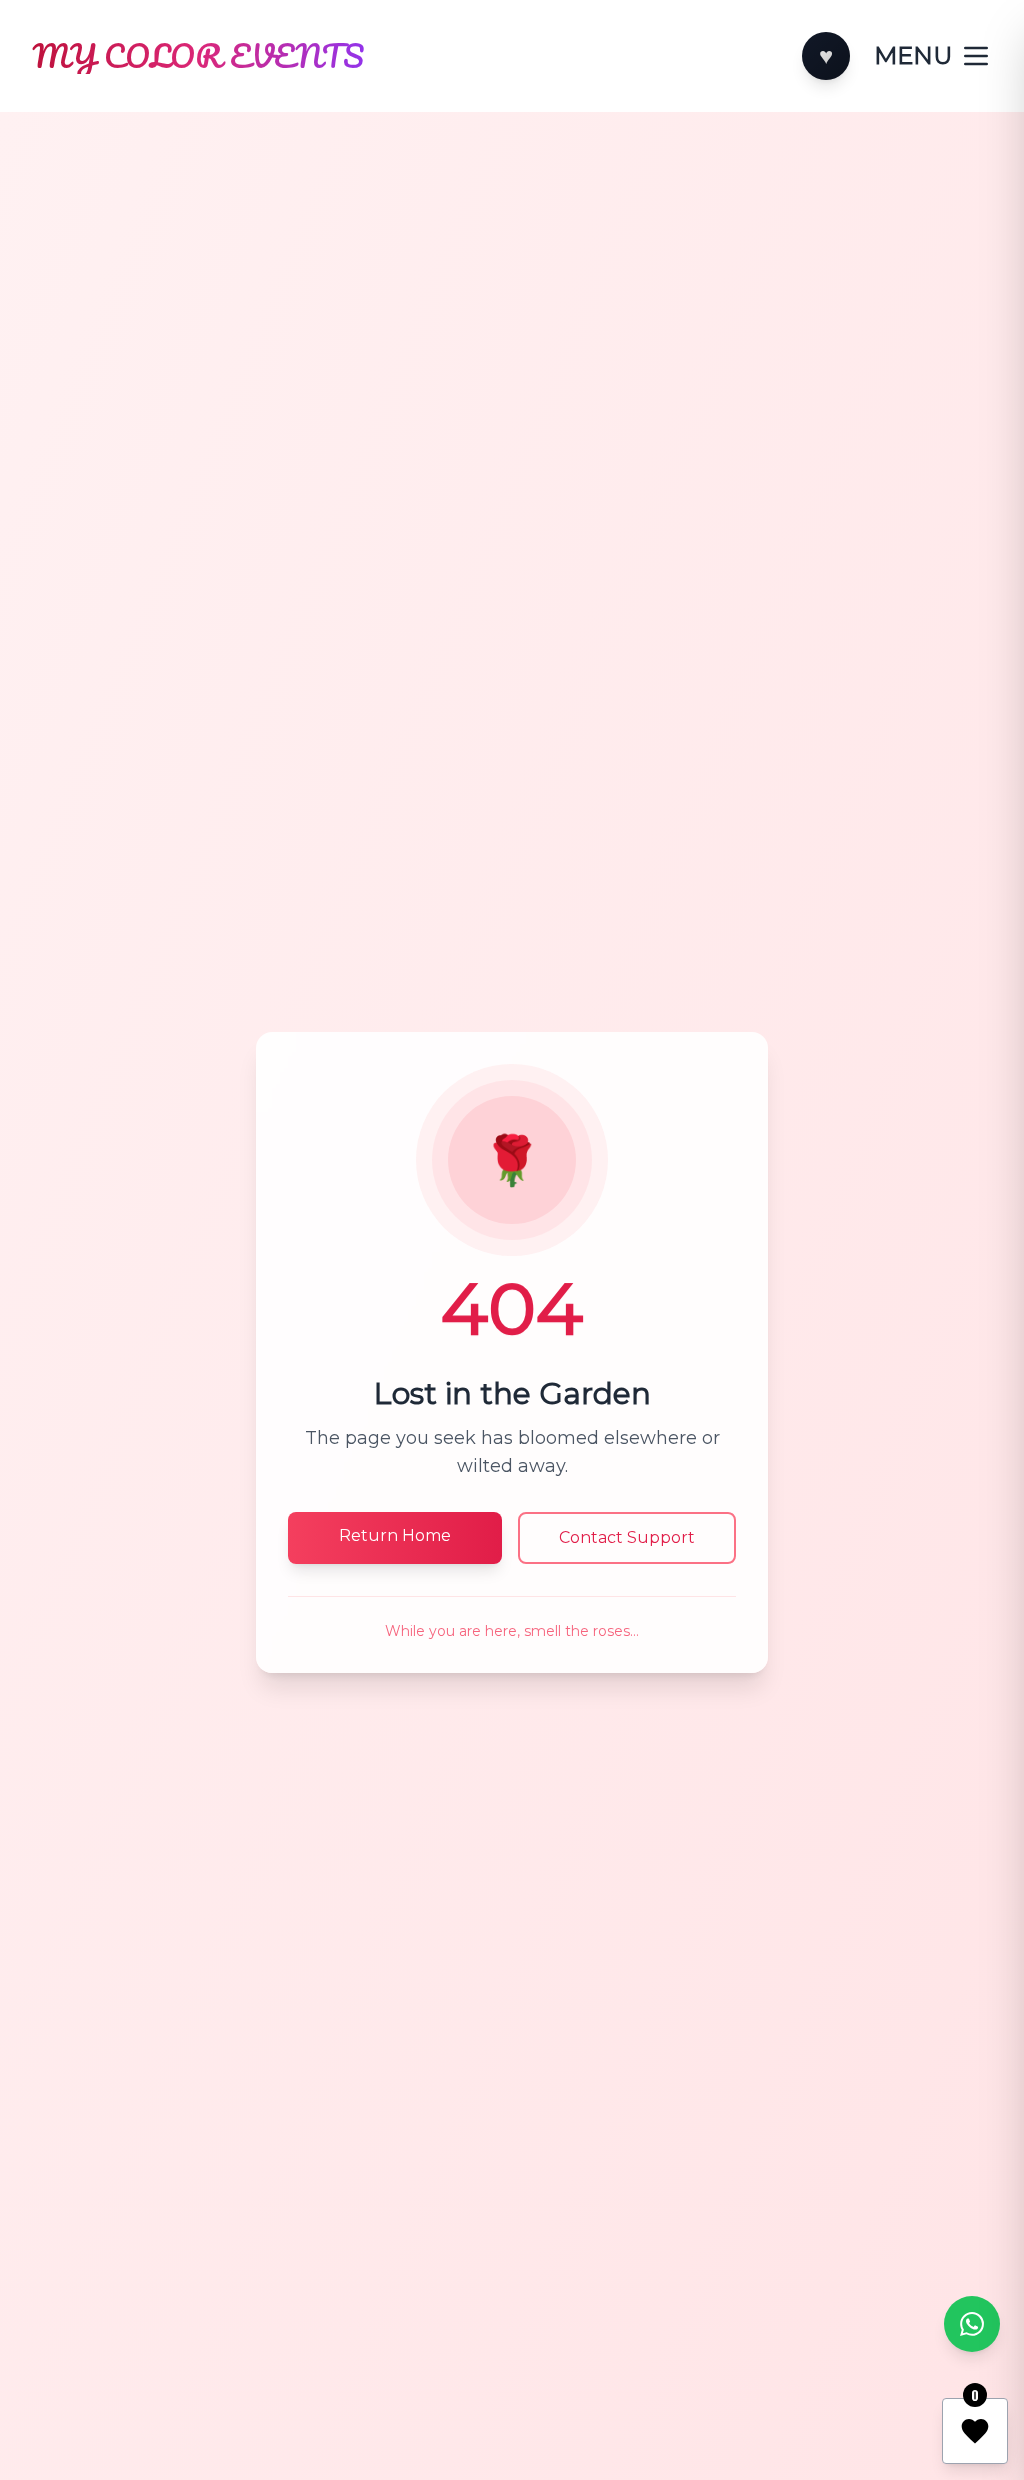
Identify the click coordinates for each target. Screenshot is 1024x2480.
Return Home (395, 1535)
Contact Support (627, 1537)
